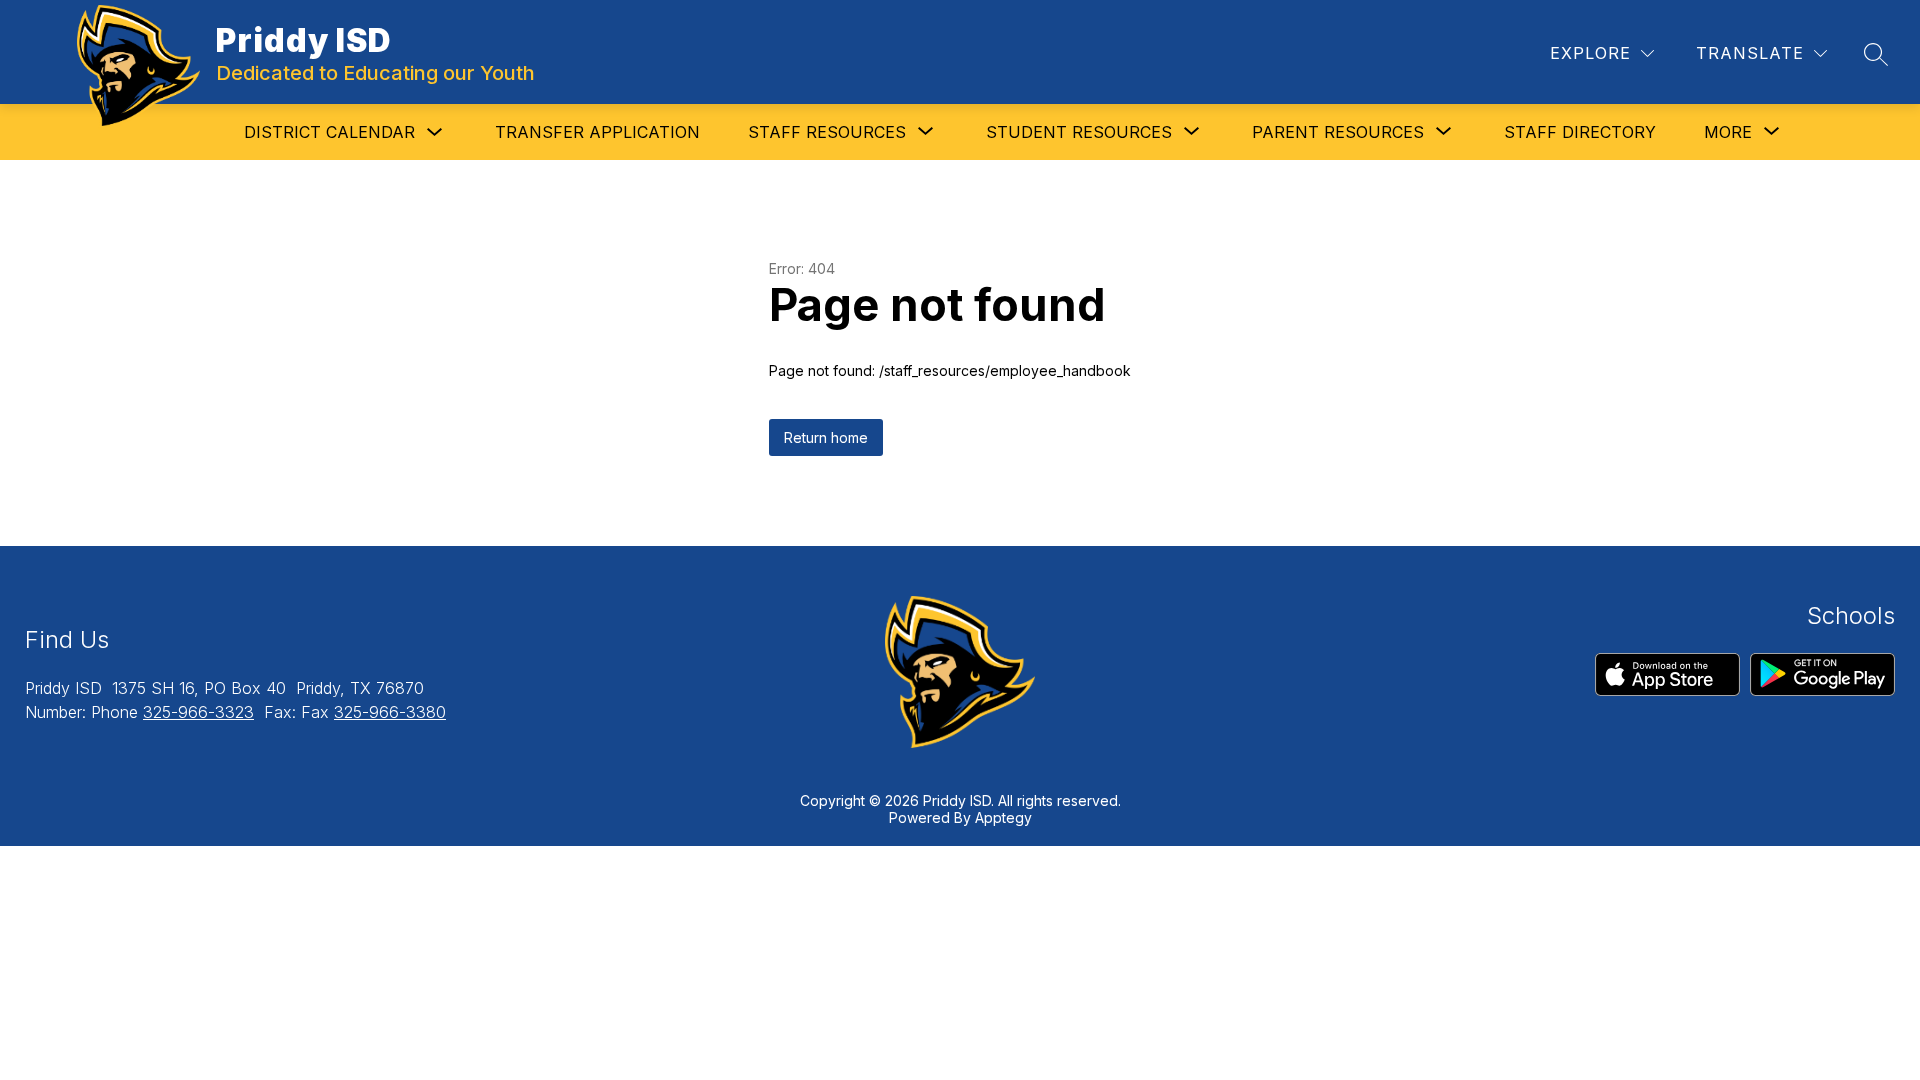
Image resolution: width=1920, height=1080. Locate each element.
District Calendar (329, 132)
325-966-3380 (390, 712)
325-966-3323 (198, 712)
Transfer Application (597, 132)
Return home (826, 437)
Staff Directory (1580, 132)
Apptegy (1003, 817)
